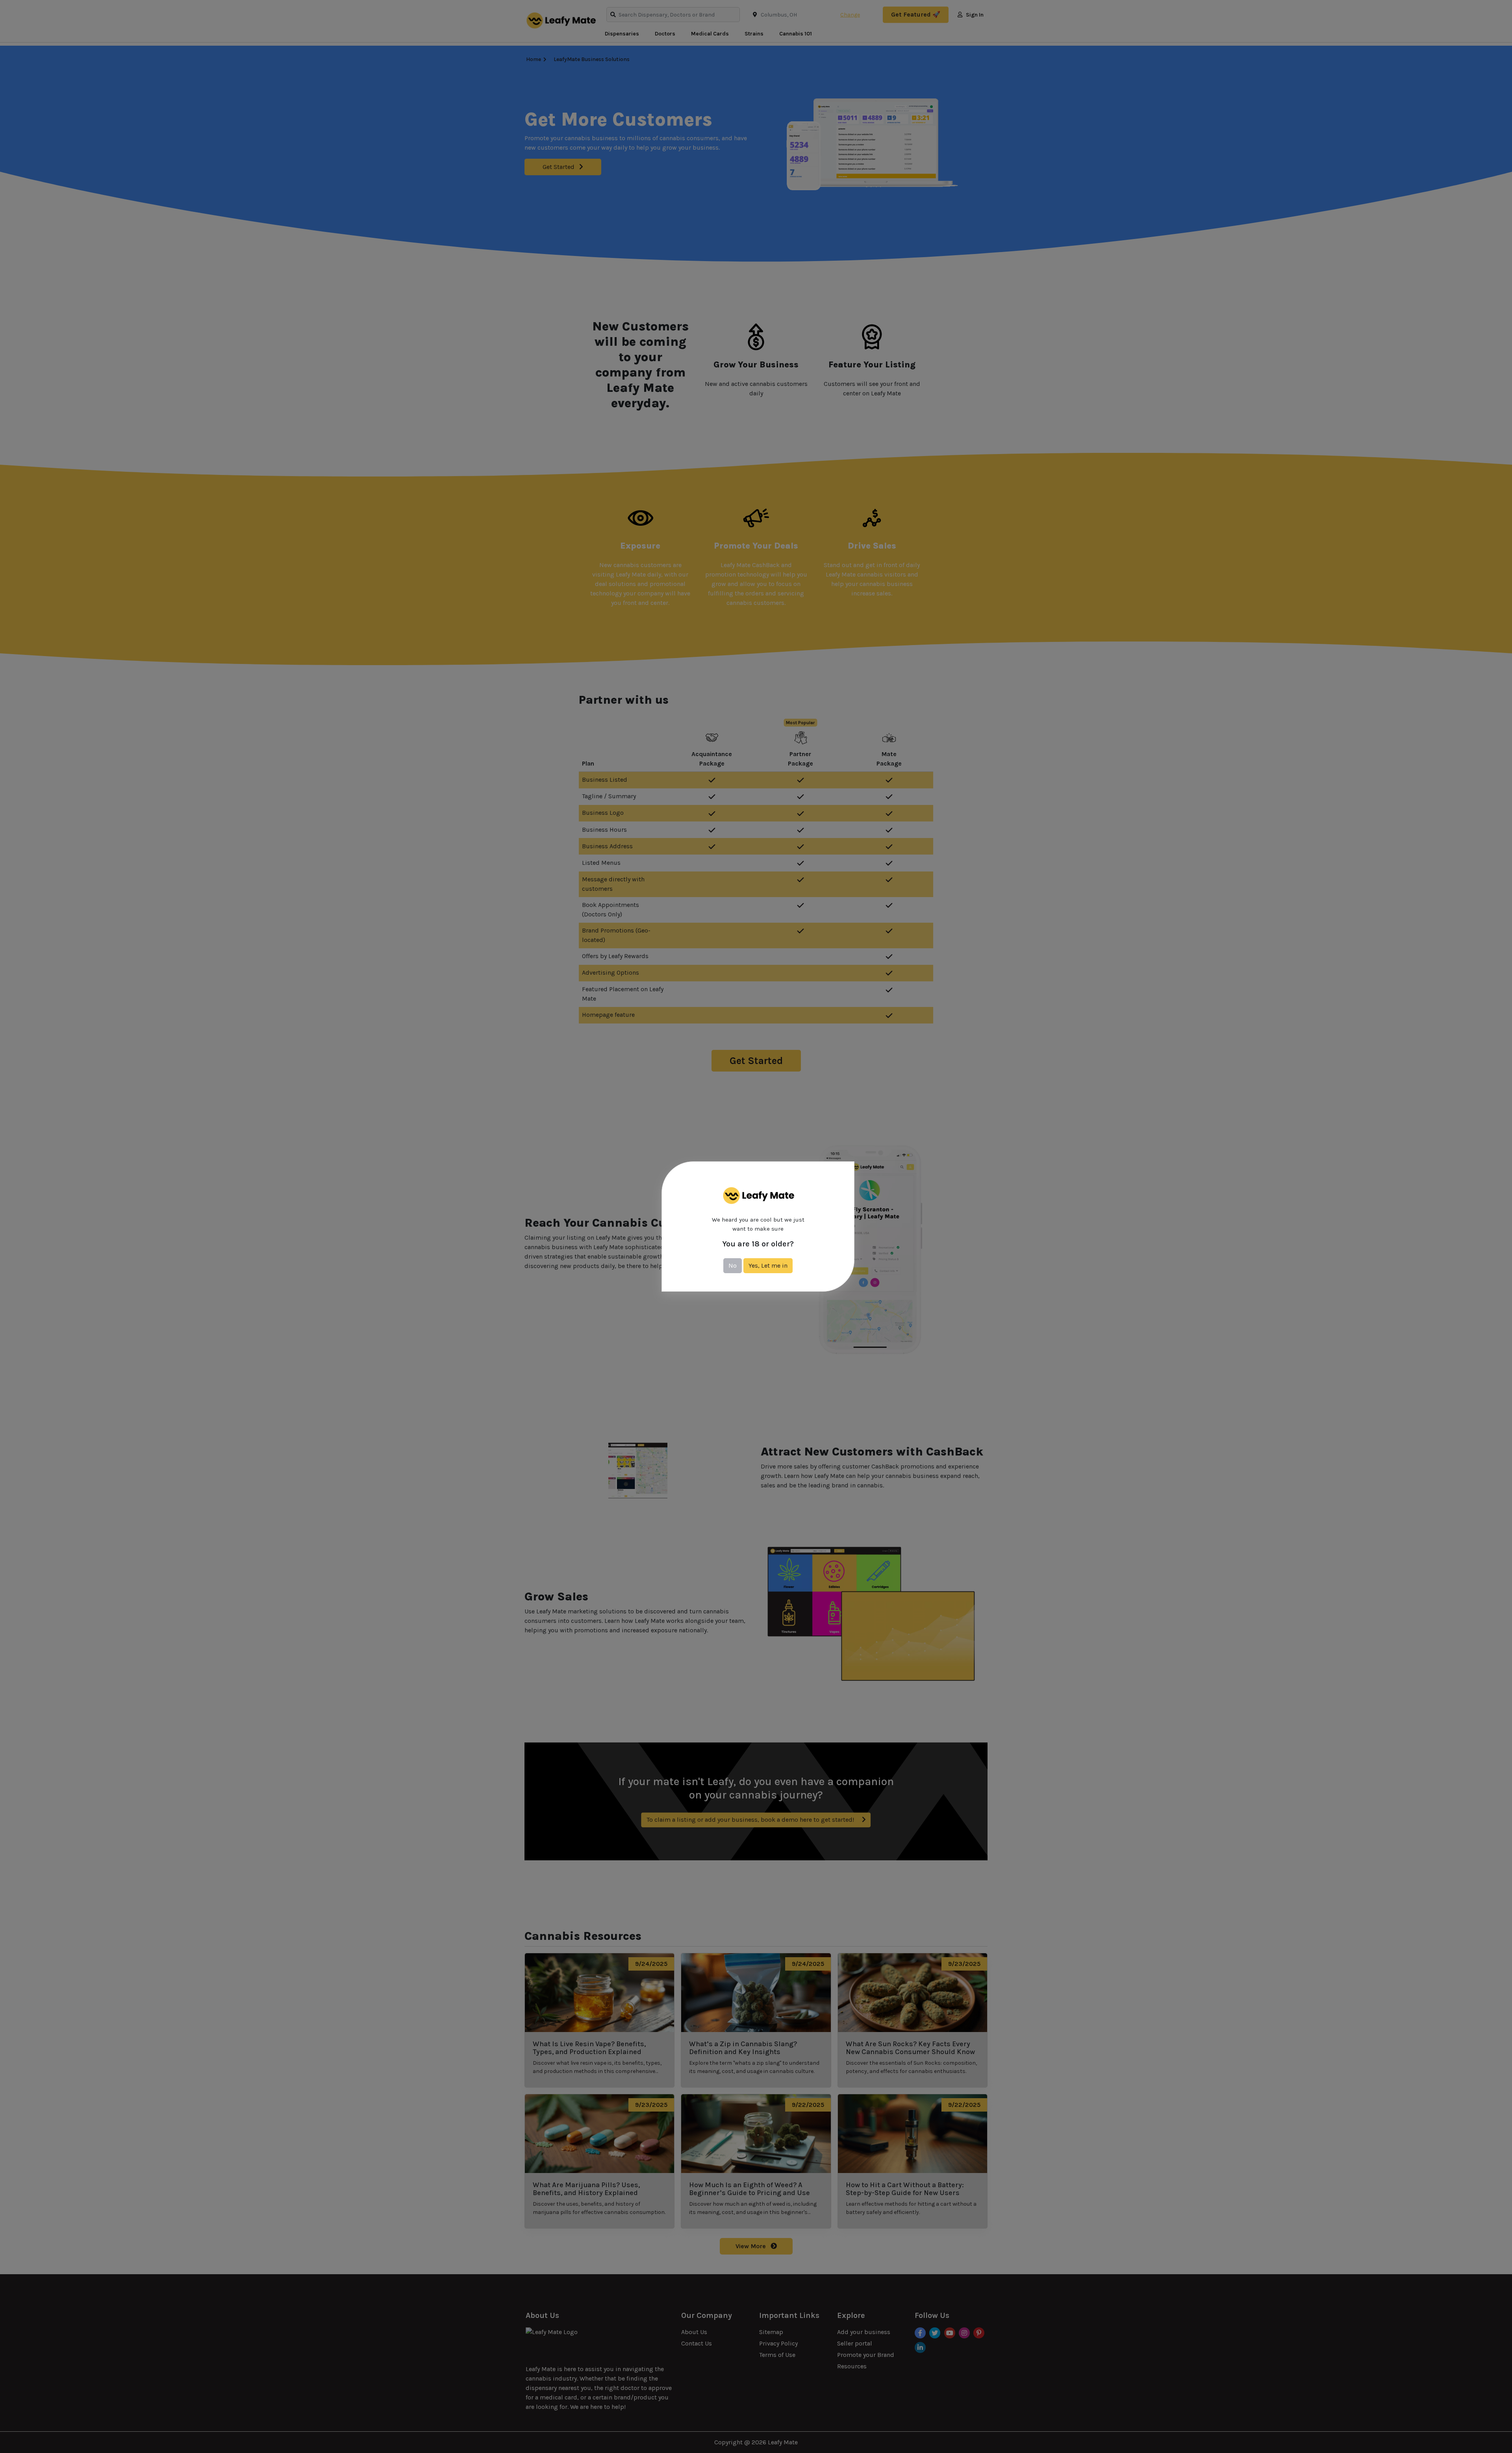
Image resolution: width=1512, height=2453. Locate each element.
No (733, 1265)
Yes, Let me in (768, 1265)
